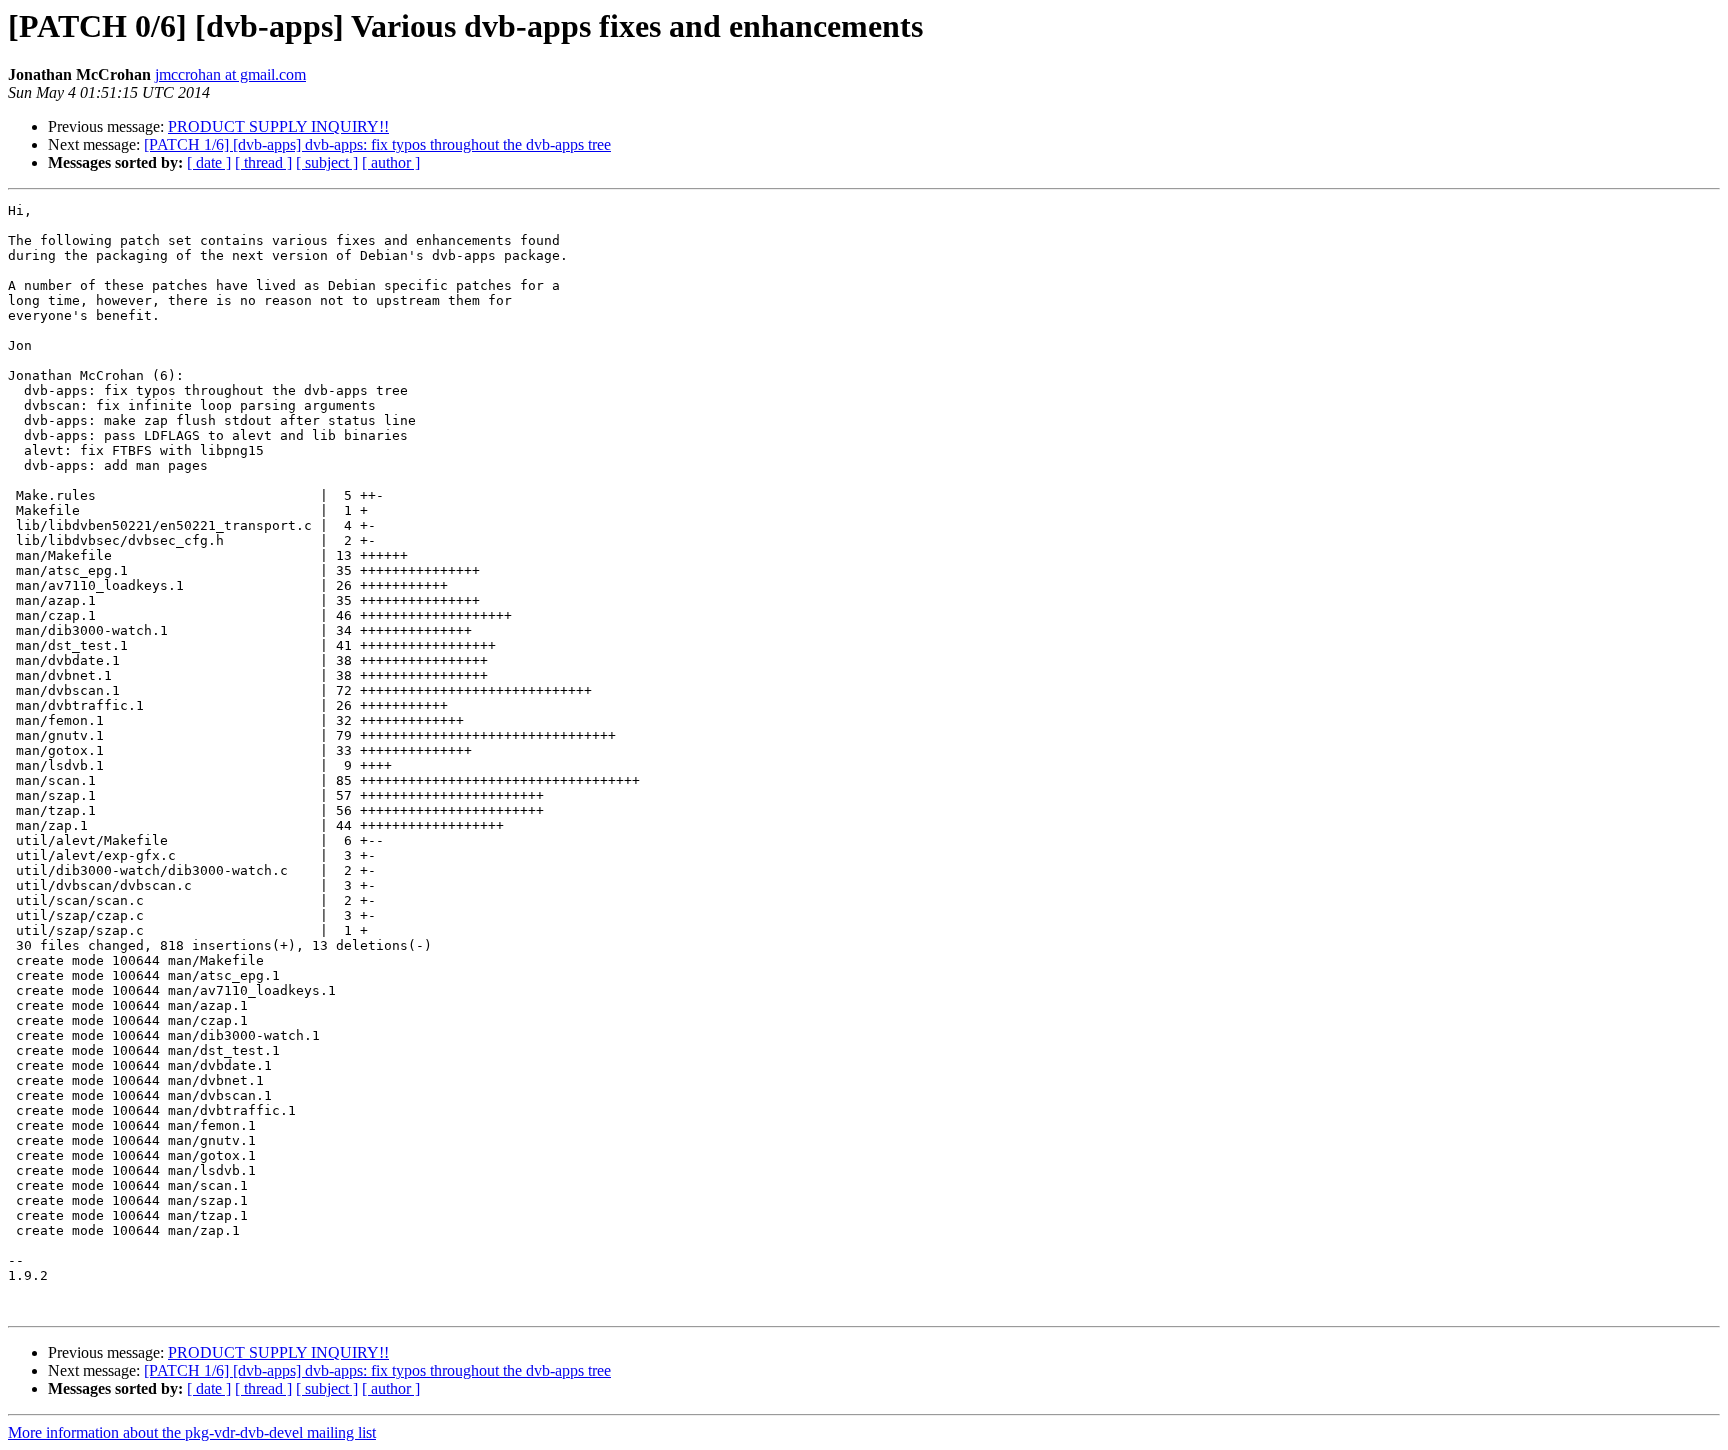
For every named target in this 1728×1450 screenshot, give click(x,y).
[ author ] (391, 162)
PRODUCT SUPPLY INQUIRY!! (278, 126)
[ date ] (209, 162)
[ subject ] (327, 162)
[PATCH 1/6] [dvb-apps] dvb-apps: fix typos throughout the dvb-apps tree (377, 144)
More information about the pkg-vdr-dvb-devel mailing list (192, 1432)
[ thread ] (263, 162)
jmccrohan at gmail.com (230, 74)
